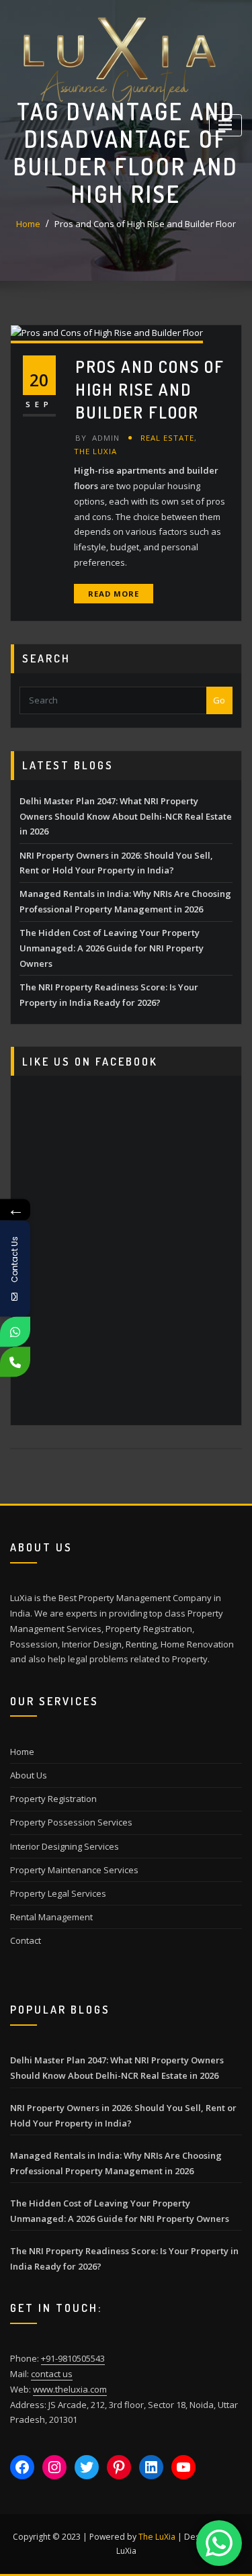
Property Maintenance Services (74, 1870)
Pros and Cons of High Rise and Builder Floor (145, 224)
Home (28, 224)
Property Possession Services (71, 1822)
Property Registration (53, 1799)
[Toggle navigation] (225, 125)
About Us (29, 1775)
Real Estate (167, 438)
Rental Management (51, 1917)
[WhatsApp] (15, 1332)
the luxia (95, 451)
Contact (26, 1940)
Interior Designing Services (65, 1846)
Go (219, 700)
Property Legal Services (58, 1893)
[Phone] (15, 1362)
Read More (114, 594)
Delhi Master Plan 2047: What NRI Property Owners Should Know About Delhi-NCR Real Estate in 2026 (126, 816)
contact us (52, 2374)
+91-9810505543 (73, 2358)
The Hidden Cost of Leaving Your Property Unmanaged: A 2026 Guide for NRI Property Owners (112, 948)
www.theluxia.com (70, 2389)
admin (97, 438)
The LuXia (157, 2537)
